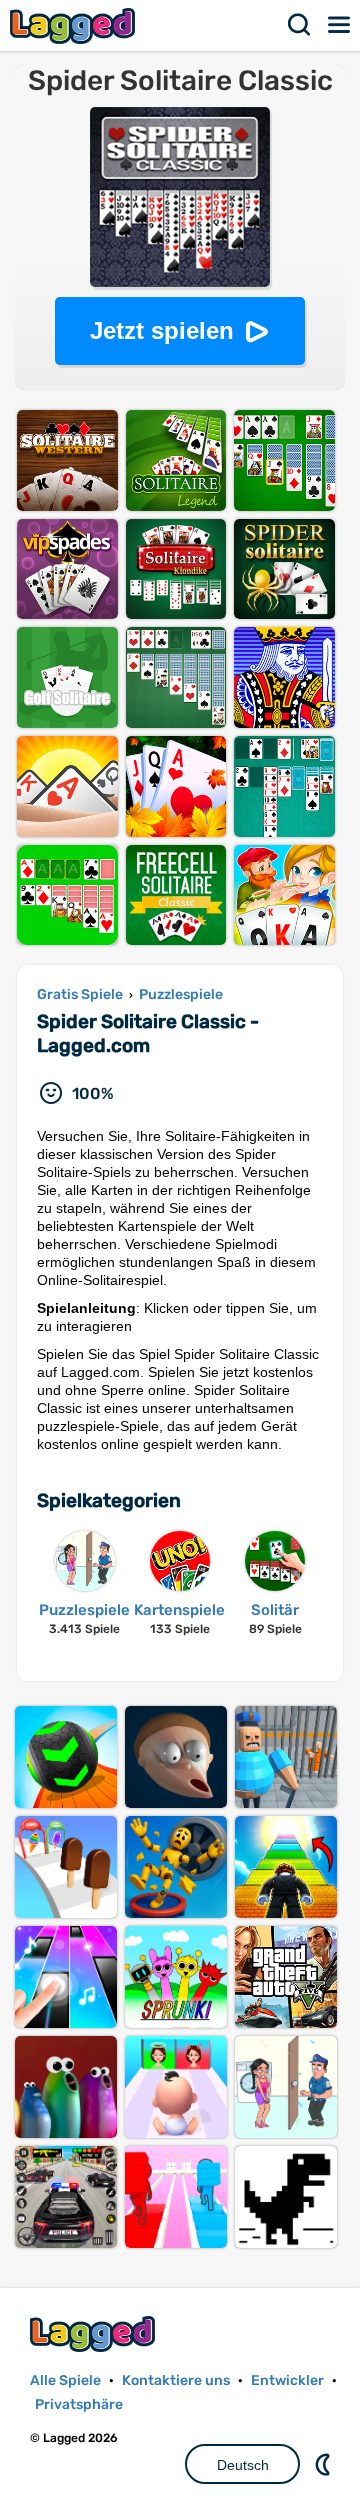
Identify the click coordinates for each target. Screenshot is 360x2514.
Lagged (75, 25)
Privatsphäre (79, 2404)
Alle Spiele (65, 2380)
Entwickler (287, 2380)
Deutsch (243, 2465)
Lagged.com (95, 2333)
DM (325, 2464)
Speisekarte (340, 25)
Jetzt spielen (162, 330)
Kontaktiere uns (176, 2380)
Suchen (300, 25)
